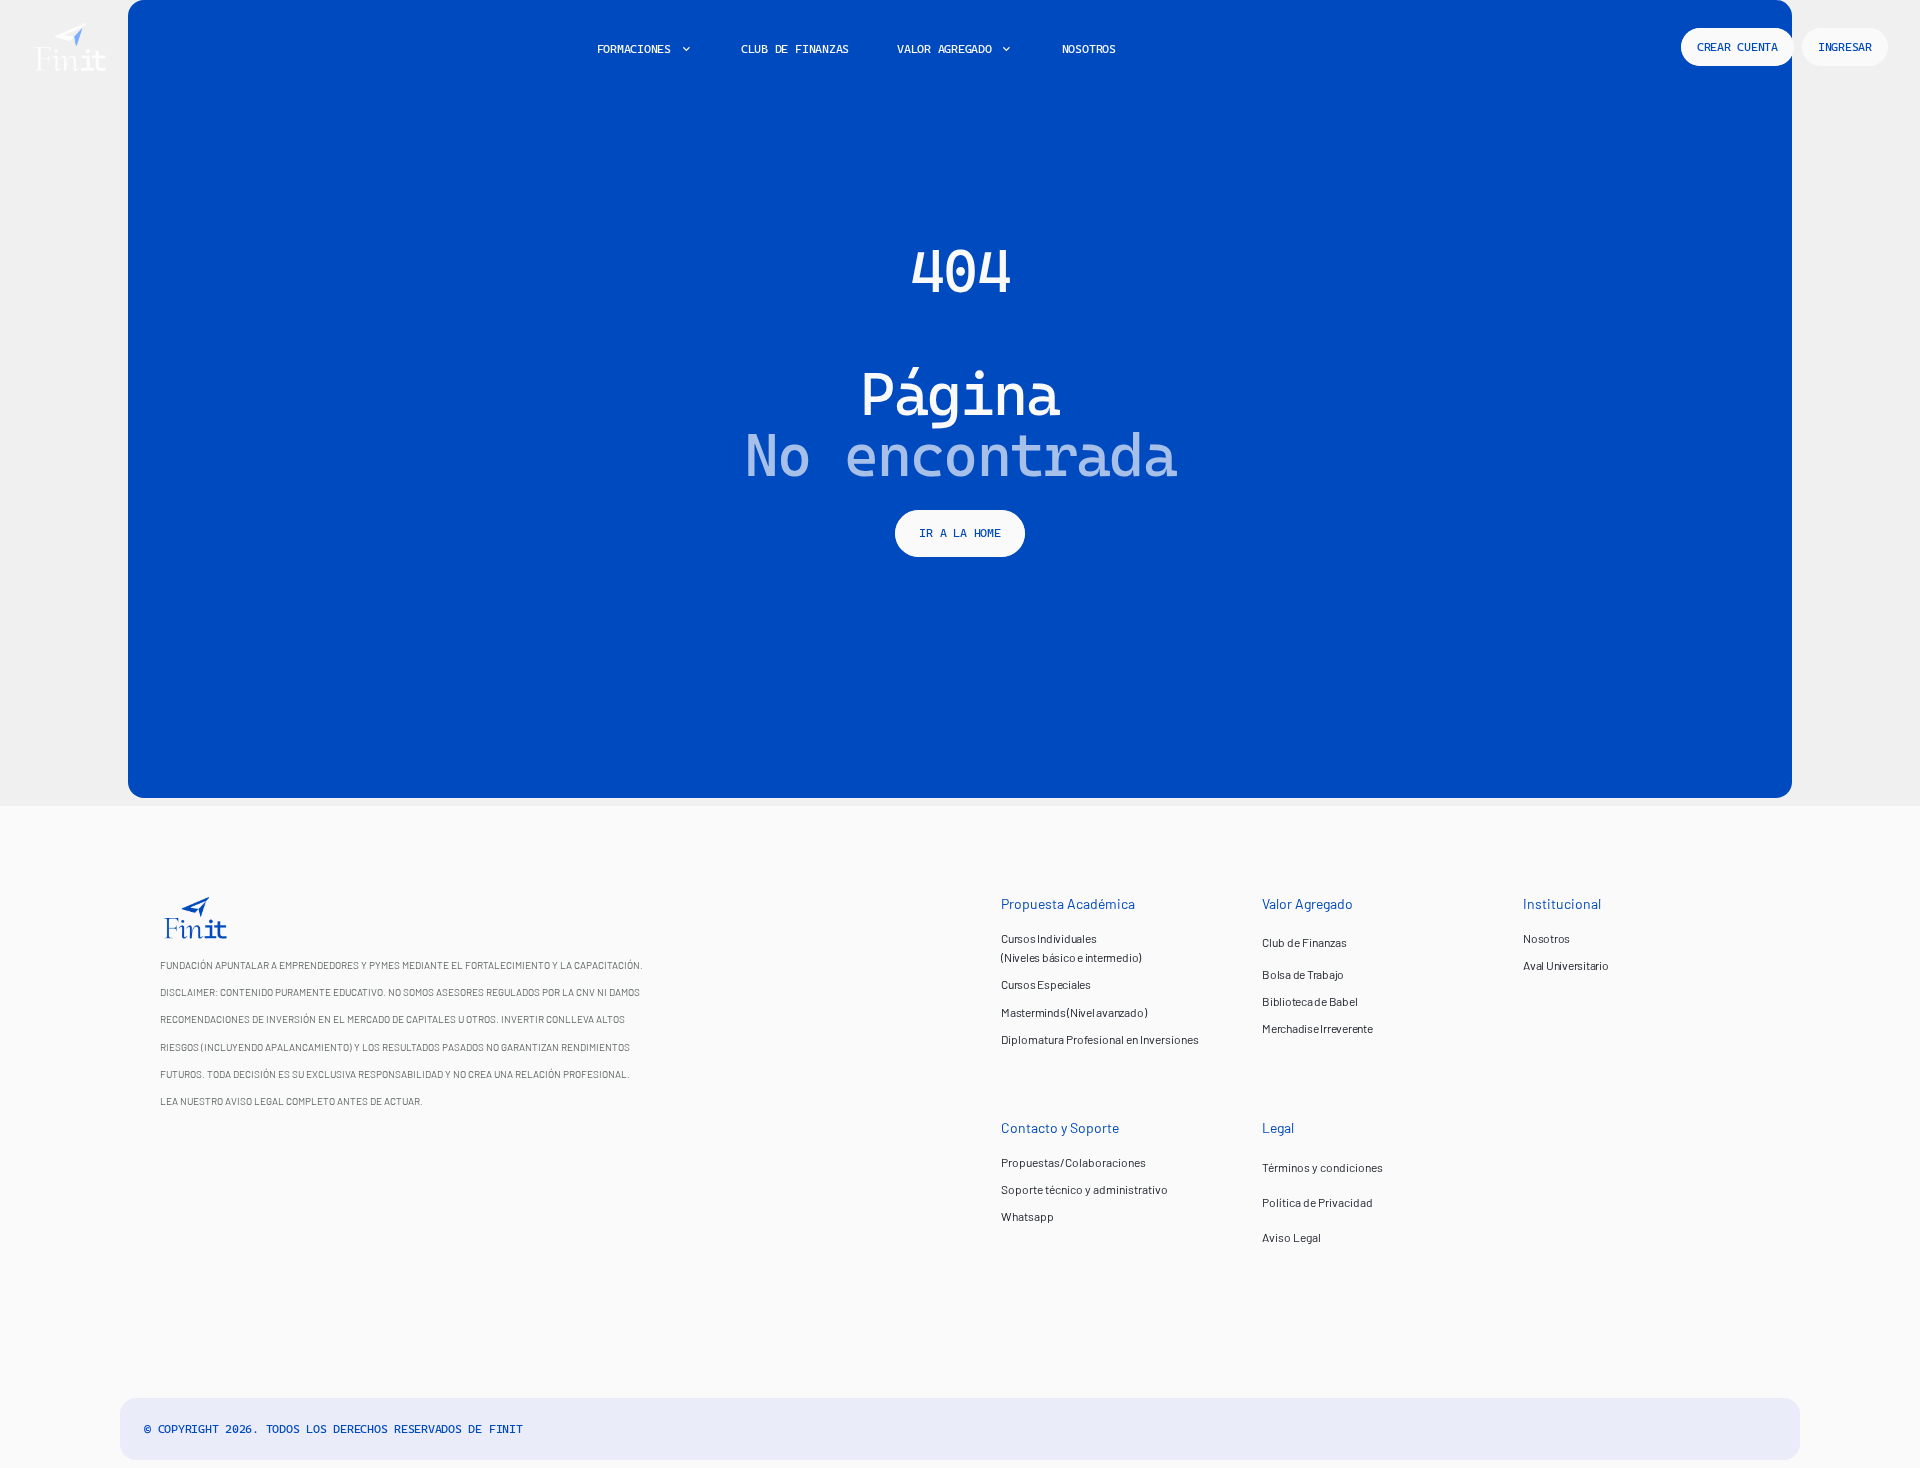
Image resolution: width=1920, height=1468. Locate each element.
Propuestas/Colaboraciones (1073, 1162)
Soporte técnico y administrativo (1084, 1189)
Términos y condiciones (1322, 1167)
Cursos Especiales (1046, 984)
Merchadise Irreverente (1317, 1028)
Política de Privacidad (1317, 1202)
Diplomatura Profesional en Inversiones (1100, 1039)
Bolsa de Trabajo (1303, 974)
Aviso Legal (1291, 1237)
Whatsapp (1027, 1216)
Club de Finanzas (1304, 942)
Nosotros (1546, 938)
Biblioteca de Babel (1309, 1001)
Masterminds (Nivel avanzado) (1073, 1012)
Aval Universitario (1566, 965)
